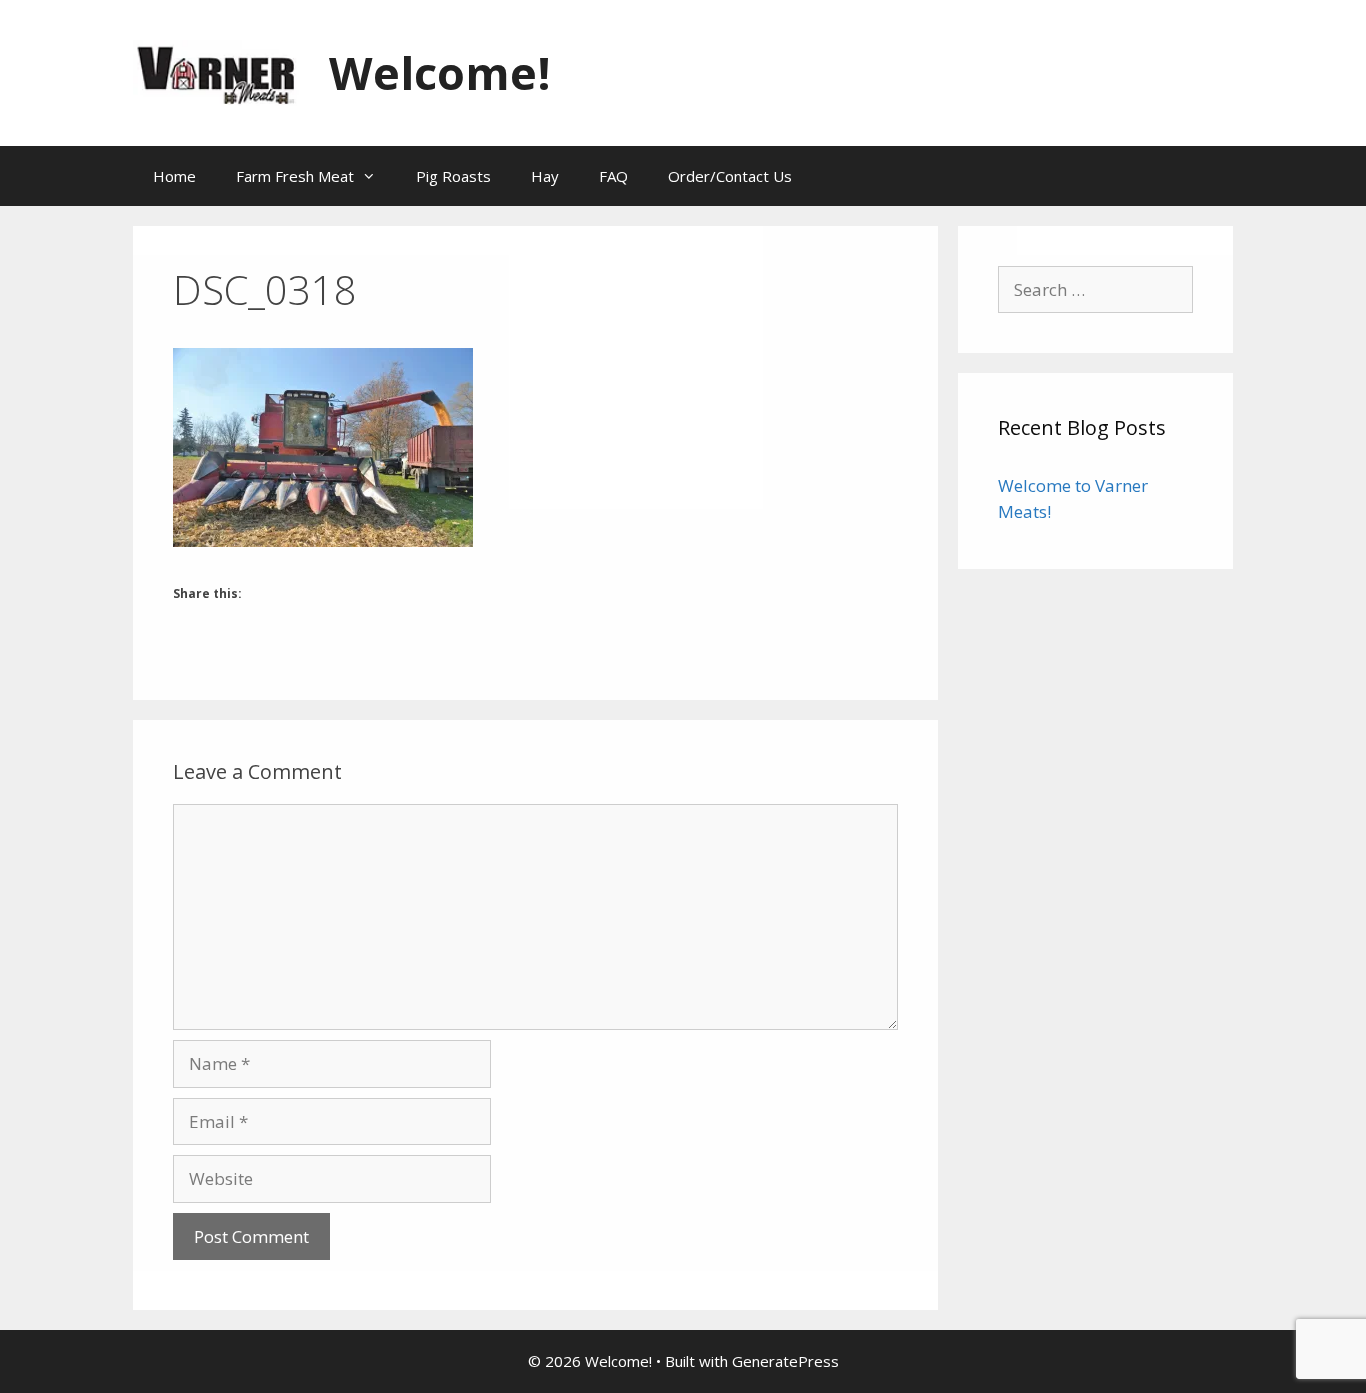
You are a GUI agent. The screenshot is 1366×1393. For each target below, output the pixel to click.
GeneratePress (785, 1361)
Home (174, 176)
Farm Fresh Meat (295, 176)
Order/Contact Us (730, 176)
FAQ (613, 176)
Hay (545, 176)
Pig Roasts (453, 176)
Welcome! (440, 72)
